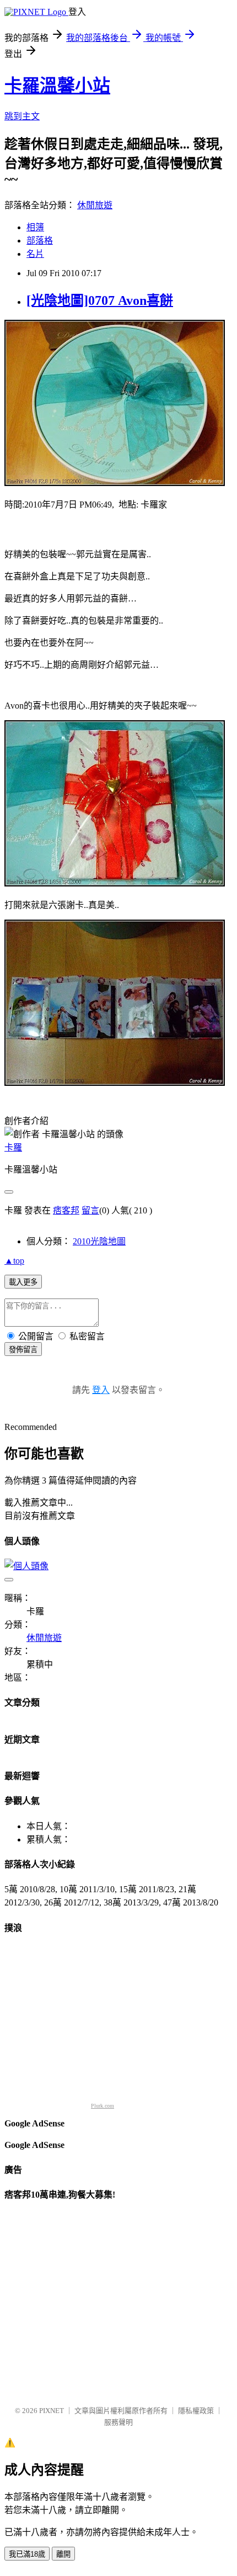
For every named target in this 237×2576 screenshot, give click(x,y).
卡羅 (13, 1147)
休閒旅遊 (95, 205)
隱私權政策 (196, 2411)
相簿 (35, 227)
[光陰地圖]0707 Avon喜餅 (100, 300)
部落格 (40, 241)
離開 (63, 2554)
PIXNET (52, 2411)
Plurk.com (103, 2106)
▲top (14, 1261)
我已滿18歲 (27, 2554)
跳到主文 (22, 116)
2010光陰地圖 (99, 1241)
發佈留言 (23, 1350)
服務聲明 (118, 2422)
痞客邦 (66, 1210)
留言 (90, 1210)
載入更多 (23, 1282)
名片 (35, 254)
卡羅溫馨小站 (57, 86)
